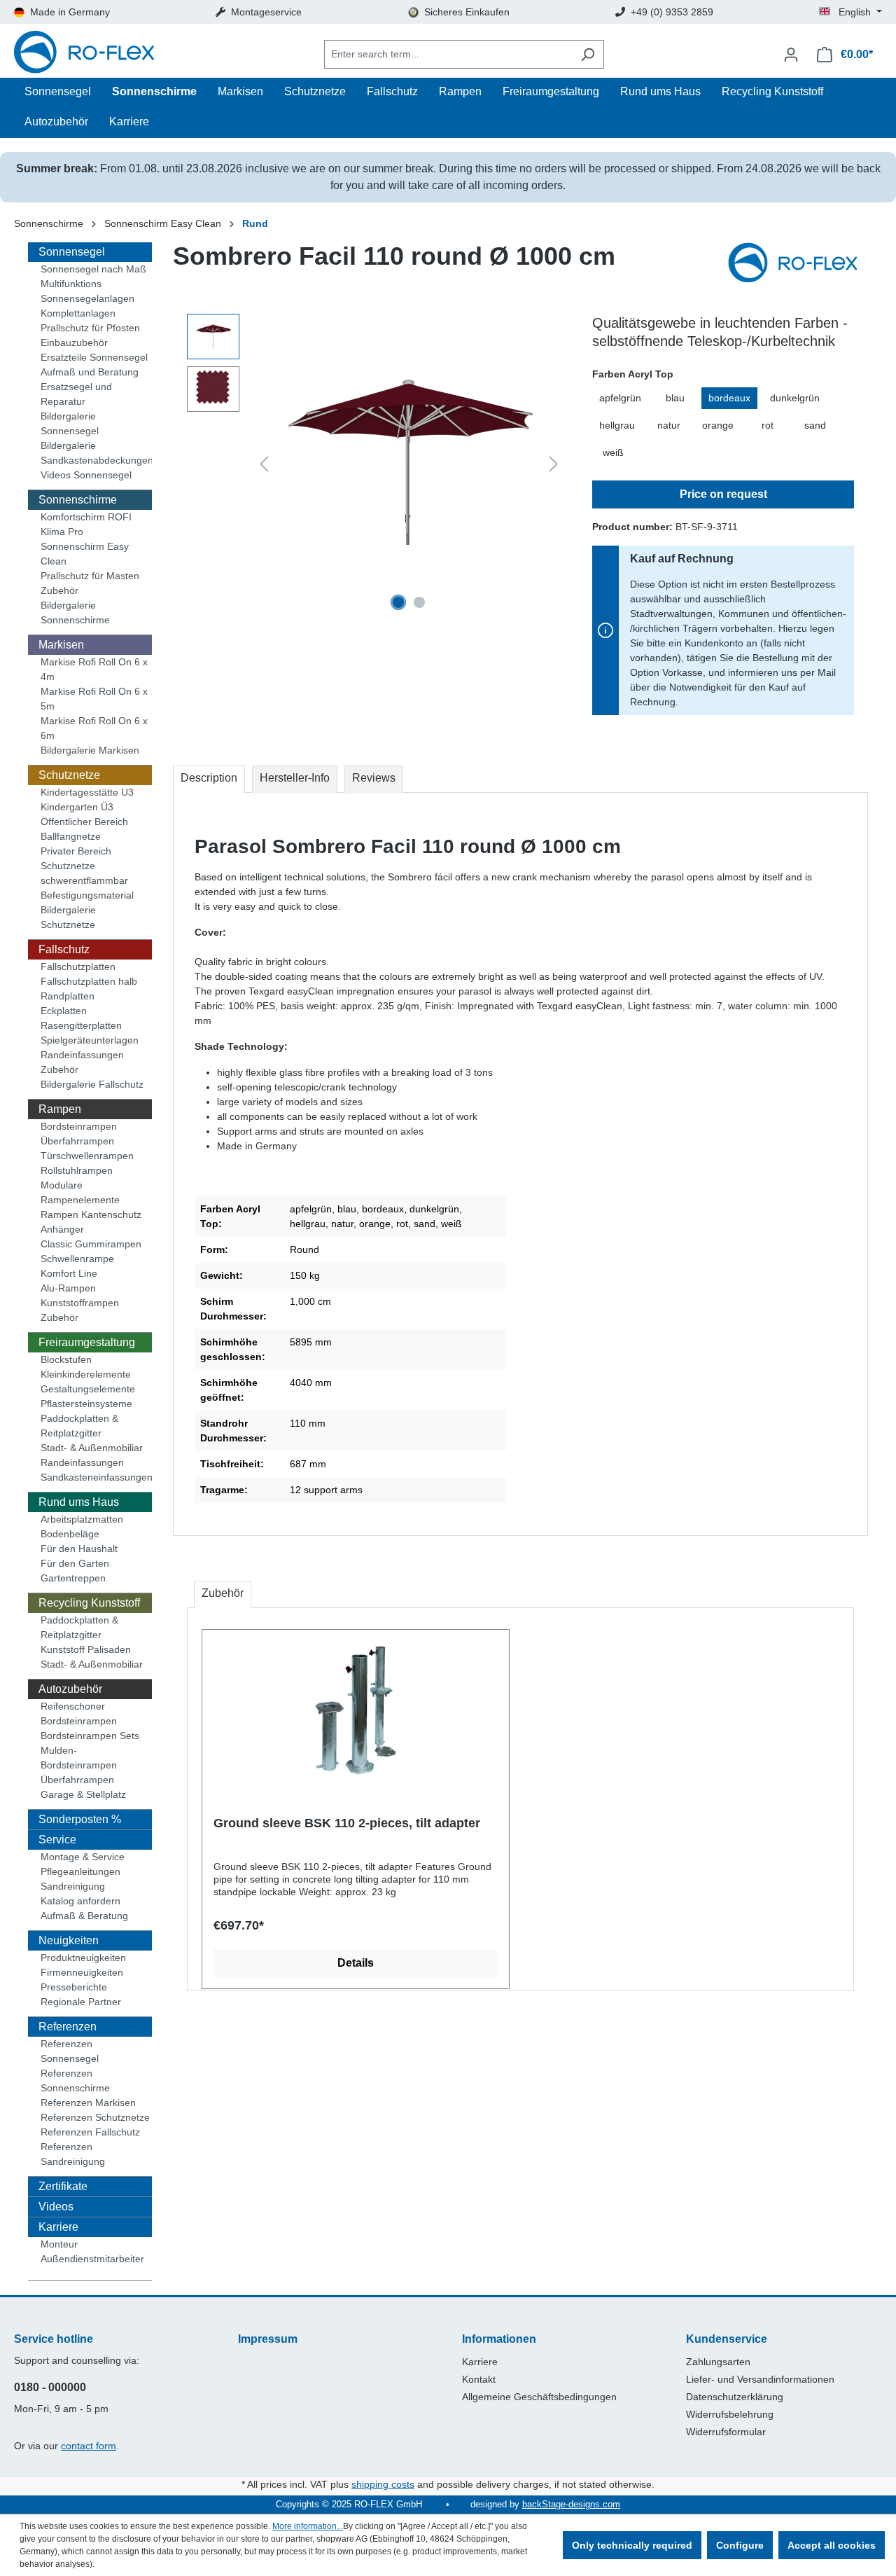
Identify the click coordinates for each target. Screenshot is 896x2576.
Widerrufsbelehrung (730, 2414)
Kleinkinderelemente (86, 1374)
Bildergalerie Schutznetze (68, 917)
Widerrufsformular (726, 2432)
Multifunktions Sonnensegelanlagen (87, 291)
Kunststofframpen (80, 1303)
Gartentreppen (73, 1578)
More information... (308, 2526)
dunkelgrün (795, 398)
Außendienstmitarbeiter (92, 2259)
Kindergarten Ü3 (77, 807)
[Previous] (264, 464)
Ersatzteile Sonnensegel (94, 357)
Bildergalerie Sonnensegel (70, 423)
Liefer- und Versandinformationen (760, 2379)
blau (675, 398)
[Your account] (791, 55)
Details (356, 1963)
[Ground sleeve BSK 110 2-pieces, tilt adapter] (356, 1710)
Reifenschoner (73, 1706)
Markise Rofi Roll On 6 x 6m (94, 728)
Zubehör (59, 590)
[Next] (554, 464)
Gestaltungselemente (88, 1389)
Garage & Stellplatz (83, 1794)
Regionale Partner (81, 2002)
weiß (613, 452)
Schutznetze (69, 775)
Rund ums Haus (79, 1502)
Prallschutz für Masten (90, 576)
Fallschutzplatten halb (89, 981)
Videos (56, 2207)
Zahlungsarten (718, 2362)
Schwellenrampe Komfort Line (77, 1266)
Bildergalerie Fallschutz (92, 1084)
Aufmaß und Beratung (90, 372)
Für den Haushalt (79, 1549)
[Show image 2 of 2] (419, 602)
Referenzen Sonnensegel (70, 2051)
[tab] (209, 780)
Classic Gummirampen (91, 1244)
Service (57, 1840)
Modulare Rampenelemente (80, 1192)
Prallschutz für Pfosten (90, 328)
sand (815, 425)
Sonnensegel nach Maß (93, 269)
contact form (89, 2446)
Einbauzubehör (74, 342)
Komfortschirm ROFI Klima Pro (86, 524)
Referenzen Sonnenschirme (75, 2080)
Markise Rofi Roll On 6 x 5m (94, 699)
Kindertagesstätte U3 (87, 792)
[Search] (588, 54)
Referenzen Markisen (88, 2103)
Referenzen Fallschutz (90, 2132)
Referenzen (68, 2027)
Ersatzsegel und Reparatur (76, 394)
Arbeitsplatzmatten (82, 1519)
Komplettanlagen (78, 313)
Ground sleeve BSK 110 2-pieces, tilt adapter (347, 1823)
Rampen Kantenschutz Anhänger (91, 1222)
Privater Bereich (76, 851)
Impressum (268, 2339)
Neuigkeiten (69, 1940)
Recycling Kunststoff (89, 1603)
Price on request (723, 494)
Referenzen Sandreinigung (73, 2154)
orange (718, 425)
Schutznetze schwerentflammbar (84, 873)
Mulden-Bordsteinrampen (79, 1758)
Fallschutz (64, 949)
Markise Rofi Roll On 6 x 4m (94, 669)
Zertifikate (63, 2186)
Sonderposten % (80, 1819)
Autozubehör (70, 1689)
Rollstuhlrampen (77, 1170)
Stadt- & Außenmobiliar (92, 1448)
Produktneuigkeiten (83, 1958)
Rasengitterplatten (81, 1025)
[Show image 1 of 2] (398, 602)
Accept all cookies (832, 2545)
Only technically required (632, 2545)
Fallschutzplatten (78, 967)
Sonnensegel (72, 252)
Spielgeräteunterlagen (90, 1040)
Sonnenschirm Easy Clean (85, 554)
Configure (740, 2545)
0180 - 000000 (50, 2387)
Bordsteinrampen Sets (90, 1736)
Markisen (61, 645)
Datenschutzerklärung (735, 2397)
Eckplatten (64, 1011)
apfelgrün (620, 398)
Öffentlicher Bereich (84, 822)
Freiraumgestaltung (87, 1342)
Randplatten (68, 996)
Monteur (59, 2244)
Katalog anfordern (80, 1901)
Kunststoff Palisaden (86, 1649)
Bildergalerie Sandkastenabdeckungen (96, 453)
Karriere (58, 2227)
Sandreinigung (73, 1886)
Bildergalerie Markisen (90, 750)
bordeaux (729, 398)
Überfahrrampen (77, 1141)
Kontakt (479, 2379)
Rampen (60, 1109)
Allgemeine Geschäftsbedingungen (539, 2397)
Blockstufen (66, 1359)
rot (768, 425)
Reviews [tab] (374, 778)
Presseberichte (74, 1987)
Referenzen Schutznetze (95, 2117)
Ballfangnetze (71, 836)
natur (669, 425)
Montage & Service (83, 1857)
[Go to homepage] (84, 54)
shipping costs (383, 2484)
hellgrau (617, 425)
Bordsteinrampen (79, 1126)
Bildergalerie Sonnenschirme (75, 612)
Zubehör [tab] (223, 1593)
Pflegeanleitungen (80, 1871)
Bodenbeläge (70, 1534)
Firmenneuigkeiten (82, 1972)
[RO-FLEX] (798, 264)
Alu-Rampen (68, 1288)
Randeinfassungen (82, 1055)
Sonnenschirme (78, 500)
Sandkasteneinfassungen (96, 1477)
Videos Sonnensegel (86, 475)
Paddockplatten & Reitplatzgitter (79, 1426)
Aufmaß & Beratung (84, 1916)
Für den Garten (75, 1563)
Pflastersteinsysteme (86, 1404)
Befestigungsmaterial (87, 895)
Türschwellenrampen (87, 1156)
